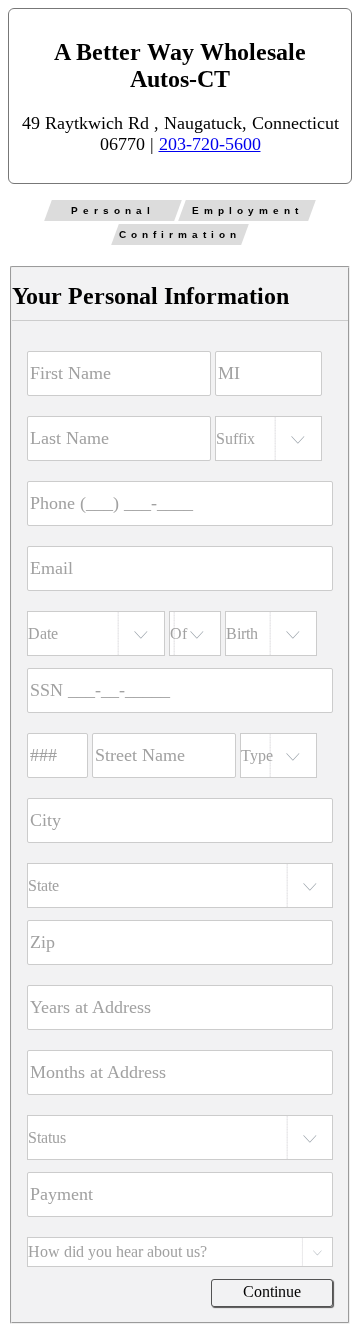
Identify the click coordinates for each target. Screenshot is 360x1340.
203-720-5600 (210, 144)
